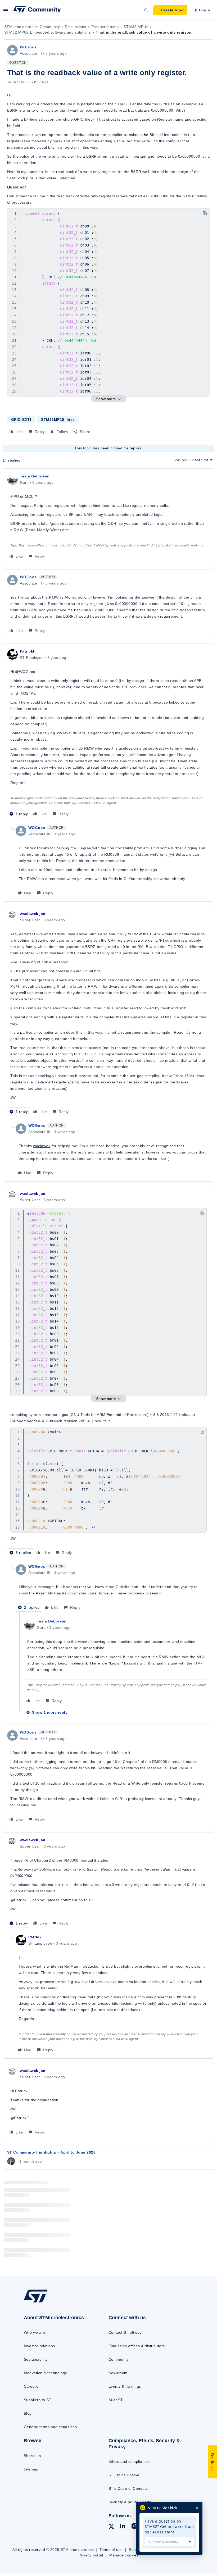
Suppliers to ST (38, 2400)
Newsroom (118, 2373)
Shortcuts (32, 2456)
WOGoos (28, 47)
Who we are (35, 2332)
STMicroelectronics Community (32, 27)
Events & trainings (125, 2386)
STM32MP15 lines (58, 420)
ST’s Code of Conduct (128, 2488)
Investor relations (39, 2346)
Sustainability (36, 2359)
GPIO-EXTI (21, 420)
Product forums (105, 27)
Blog (28, 2413)
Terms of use (111, 2550)
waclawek (42, 1146)
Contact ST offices (125, 2332)
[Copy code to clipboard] (205, 213)
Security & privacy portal (130, 2502)
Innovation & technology (45, 2373)
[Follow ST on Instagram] (134, 2527)
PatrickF (28, 651)
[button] (6, 11)
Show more (106, 399)
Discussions (75, 27)
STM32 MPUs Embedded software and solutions (48, 32)
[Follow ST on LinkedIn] (123, 2527)
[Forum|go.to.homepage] (37, 10)
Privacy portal (91, 2555)
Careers (31, 2386)
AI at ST (116, 2400)
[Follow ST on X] (111, 2527)
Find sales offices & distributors (137, 2346)
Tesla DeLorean (35, 476)
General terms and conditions (50, 2427)
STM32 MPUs (136, 27)
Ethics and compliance (129, 2461)
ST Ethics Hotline (124, 2475)
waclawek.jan (33, 914)
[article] (108, 517)
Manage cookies (124, 2555)
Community (119, 2359)
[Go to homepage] (41, 2302)
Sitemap (31, 2469)
